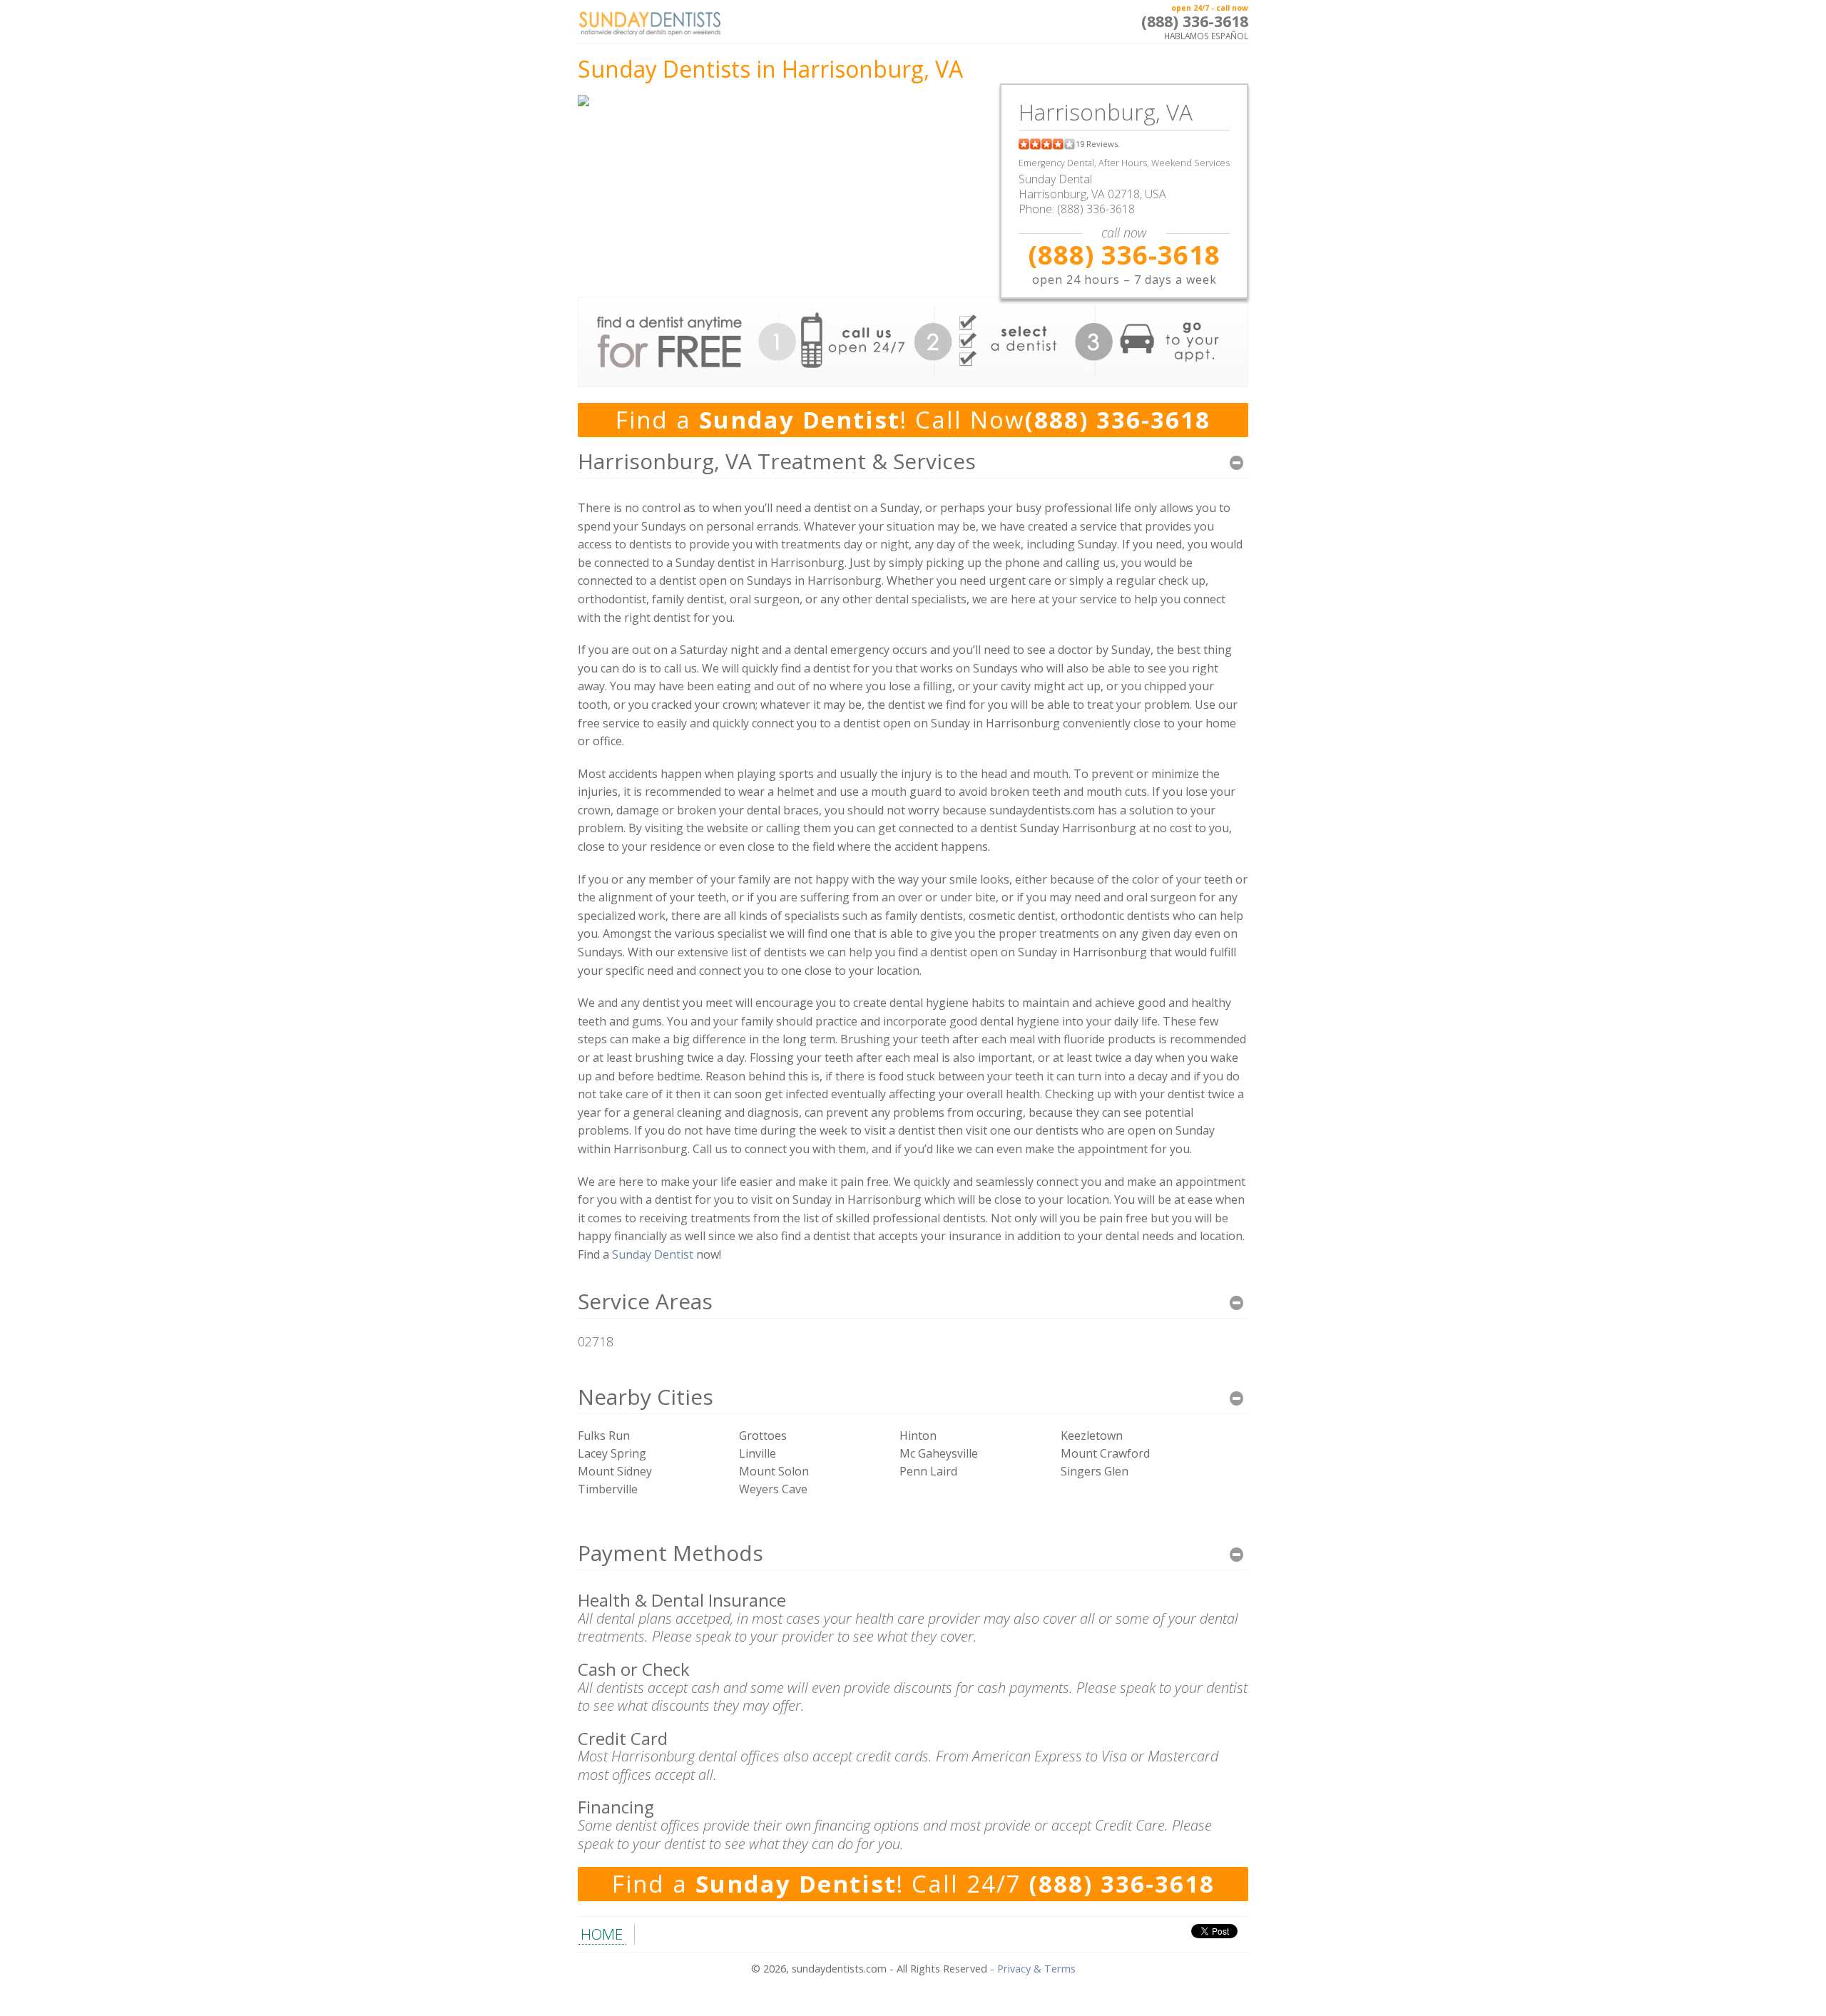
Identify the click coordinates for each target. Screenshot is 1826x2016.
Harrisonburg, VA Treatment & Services (777, 461)
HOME (602, 1934)
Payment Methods (670, 1553)
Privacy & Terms (1036, 1969)
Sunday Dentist (653, 1254)
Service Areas (645, 1301)
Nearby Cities (646, 1397)
